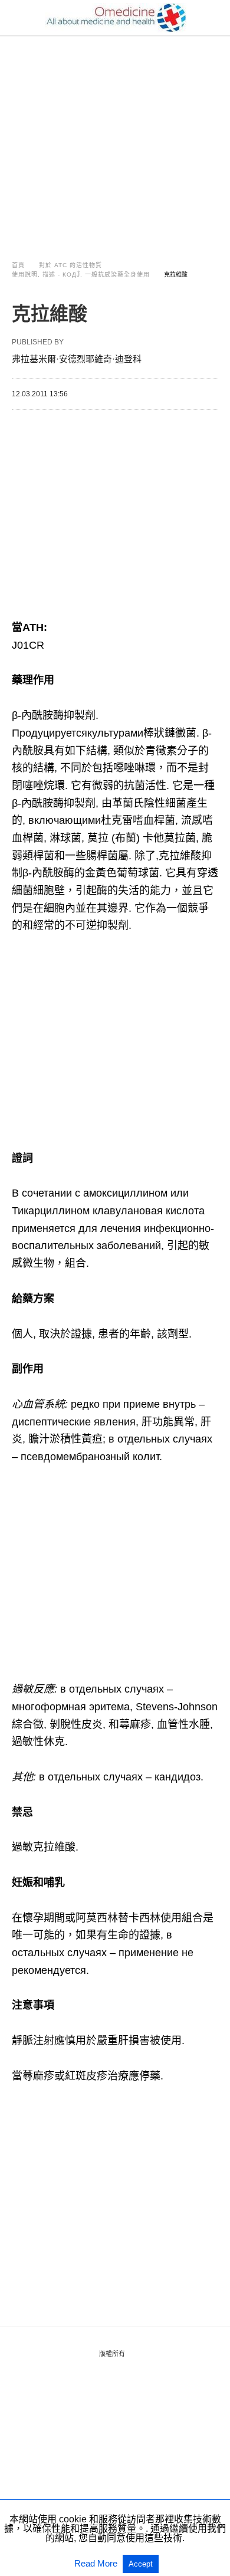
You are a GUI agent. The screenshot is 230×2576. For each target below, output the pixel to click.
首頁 (18, 265)
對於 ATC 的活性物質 (70, 265)
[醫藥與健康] (116, 18)
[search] (213, 18)
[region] (115, 137)
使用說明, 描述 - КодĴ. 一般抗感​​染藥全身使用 (81, 275)
